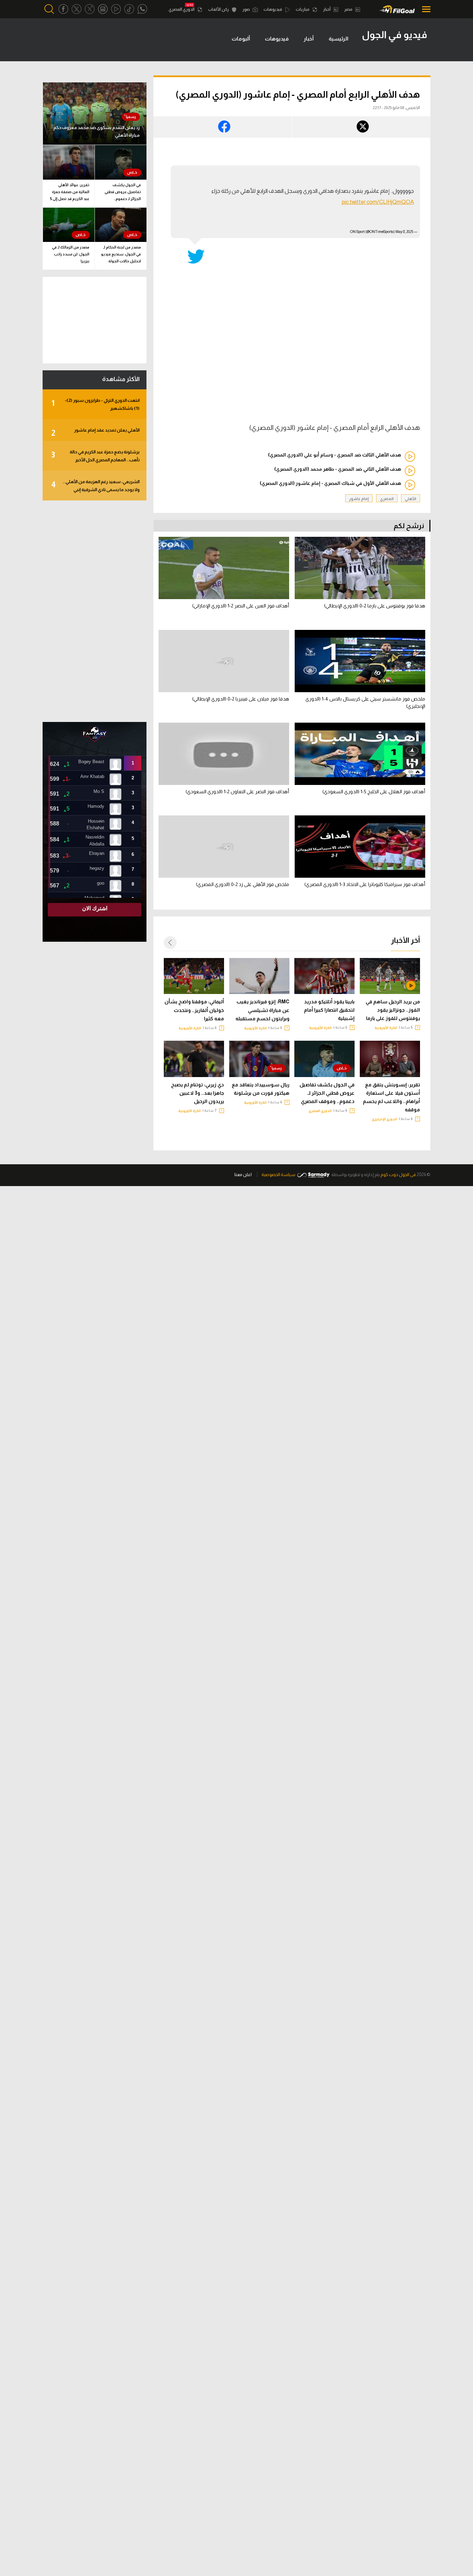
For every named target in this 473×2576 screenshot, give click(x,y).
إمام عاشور (359, 499)
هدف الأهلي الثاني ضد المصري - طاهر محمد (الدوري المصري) (338, 469)
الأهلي (410, 499)
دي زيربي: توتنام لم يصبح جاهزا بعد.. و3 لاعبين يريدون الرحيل (198, 1093)
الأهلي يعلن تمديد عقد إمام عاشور (95, 432)
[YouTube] (116, 9)
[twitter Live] (90, 9)
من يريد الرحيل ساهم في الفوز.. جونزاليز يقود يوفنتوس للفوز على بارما (393, 1010)
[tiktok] (129, 9)
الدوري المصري (182, 9)
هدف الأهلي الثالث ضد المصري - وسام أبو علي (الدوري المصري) (334, 455)
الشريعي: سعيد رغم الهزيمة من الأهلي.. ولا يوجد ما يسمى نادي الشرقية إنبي (95, 486)
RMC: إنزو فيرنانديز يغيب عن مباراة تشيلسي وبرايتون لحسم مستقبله (262, 1010)
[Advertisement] (95, 611)
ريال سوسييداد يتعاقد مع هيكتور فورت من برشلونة (261, 1089)
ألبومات (241, 39)
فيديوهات (273, 9)
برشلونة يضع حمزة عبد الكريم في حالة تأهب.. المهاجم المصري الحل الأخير (95, 456)
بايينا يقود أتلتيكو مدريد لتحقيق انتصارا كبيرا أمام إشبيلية (329, 1010)
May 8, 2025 (404, 232)
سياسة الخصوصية (278, 1174)
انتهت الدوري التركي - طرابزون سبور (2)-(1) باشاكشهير (95, 404)
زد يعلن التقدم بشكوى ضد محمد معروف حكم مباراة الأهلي (96, 131)
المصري (387, 499)
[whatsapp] (142, 9)
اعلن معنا (243, 1174)
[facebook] (63, 9)
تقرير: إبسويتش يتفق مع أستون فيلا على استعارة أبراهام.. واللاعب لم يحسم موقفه (391, 1097)
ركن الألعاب (219, 9)
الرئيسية (338, 39)
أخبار (327, 9)
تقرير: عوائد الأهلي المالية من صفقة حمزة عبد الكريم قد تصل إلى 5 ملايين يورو (70, 193)
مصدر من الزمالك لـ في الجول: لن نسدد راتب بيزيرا (71, 254)
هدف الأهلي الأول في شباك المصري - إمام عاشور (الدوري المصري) (330, 483)
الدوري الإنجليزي (385, 1119)
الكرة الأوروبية (386, 1028)
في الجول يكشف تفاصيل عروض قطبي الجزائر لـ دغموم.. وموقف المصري (327, 1093)
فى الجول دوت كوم (398, 1174)
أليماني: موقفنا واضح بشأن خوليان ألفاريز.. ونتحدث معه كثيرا (194, 1010)
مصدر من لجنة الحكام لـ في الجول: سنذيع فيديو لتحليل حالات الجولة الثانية (121, 255)
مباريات (303, 9)
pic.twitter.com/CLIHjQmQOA (378, 202)
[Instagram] (103, 9)
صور (247, 9)
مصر (349, 9)
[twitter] (77, 9)
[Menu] (424, 9)
